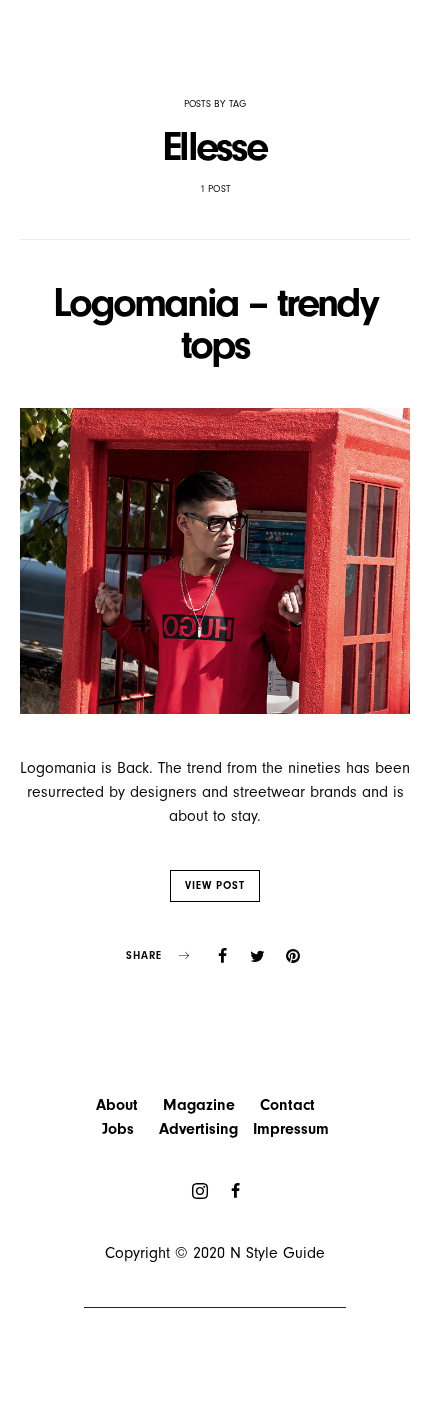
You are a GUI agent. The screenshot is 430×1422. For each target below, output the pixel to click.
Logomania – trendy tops (215, 323)
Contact (287, 1105)
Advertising (198, 1129)
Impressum (291, 1129)
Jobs (118, 1129)
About (117, 1105)
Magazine (199, 1105)
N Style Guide (277, 1253)
